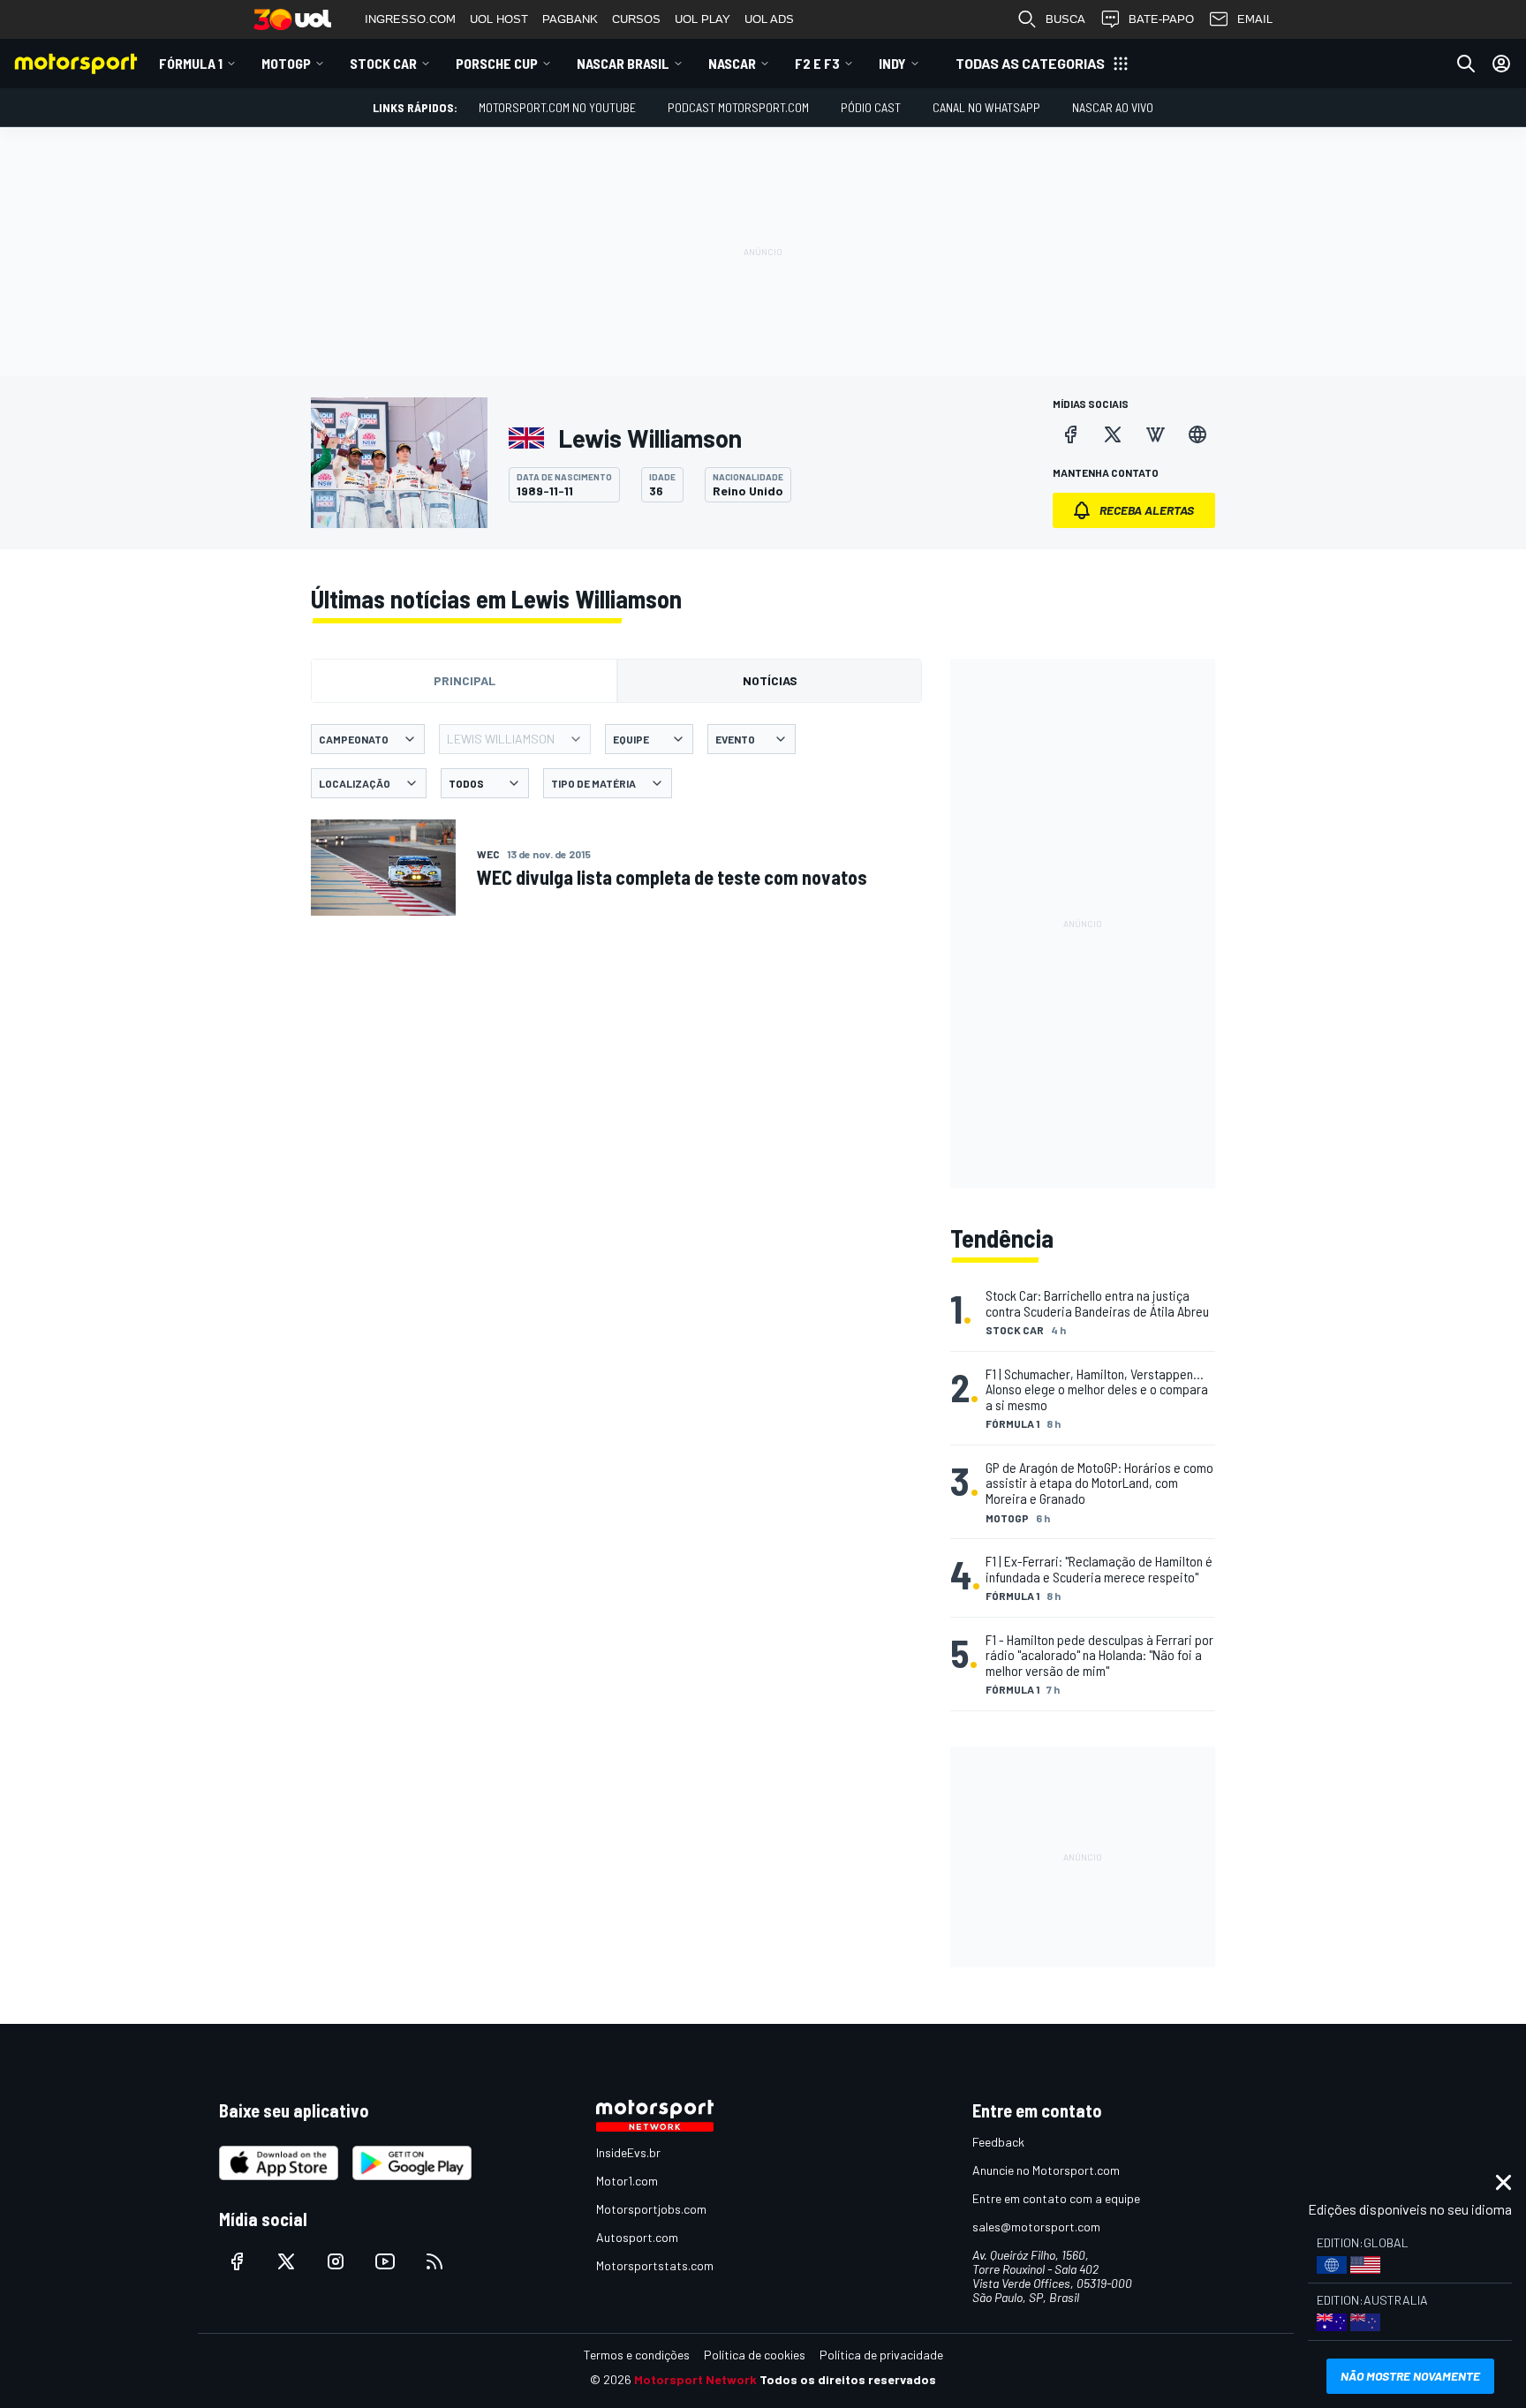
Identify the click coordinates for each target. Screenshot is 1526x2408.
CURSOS (636, 19)
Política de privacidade (881, 2355)
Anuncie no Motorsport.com (1046, 2170)
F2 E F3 (817, 63)
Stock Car (383, 63)
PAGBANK (570, 19)
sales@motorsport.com (1036, 2227)
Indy (892, 63)
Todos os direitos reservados (848, 2379)
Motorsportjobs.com (651, 2209)
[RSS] (434, 2261)
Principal (465, 680)
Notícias (770, 680)
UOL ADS (769, 19)
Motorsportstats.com (655, 2265)
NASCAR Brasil (623, 63)
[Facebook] (1070, 434)
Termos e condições (637, 2355)
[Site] (1197, 434)
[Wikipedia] (1155, 434)
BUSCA (1065, 19)
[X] (1113, 434)
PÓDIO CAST (871, 107)
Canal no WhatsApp (986, 107)
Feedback (998, 2142)
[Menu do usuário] (1501, 64)
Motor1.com (627, 2181)
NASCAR (732, 63)
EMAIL (1255, 19)
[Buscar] (1466, 64)
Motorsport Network (695, 2379)
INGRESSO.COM (410, 19)
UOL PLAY (703, 19)
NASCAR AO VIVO (1113, 107)
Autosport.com (637, 2237)
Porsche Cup (497, 63)
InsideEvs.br (628, 2152)
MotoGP (286, 63)
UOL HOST (499, 19)
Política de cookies (755, 2355)
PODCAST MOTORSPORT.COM (738, 107)
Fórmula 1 (191, 63)
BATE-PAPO (1161, 19)
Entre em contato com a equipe (1056, 2198)
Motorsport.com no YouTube (557, 107)
